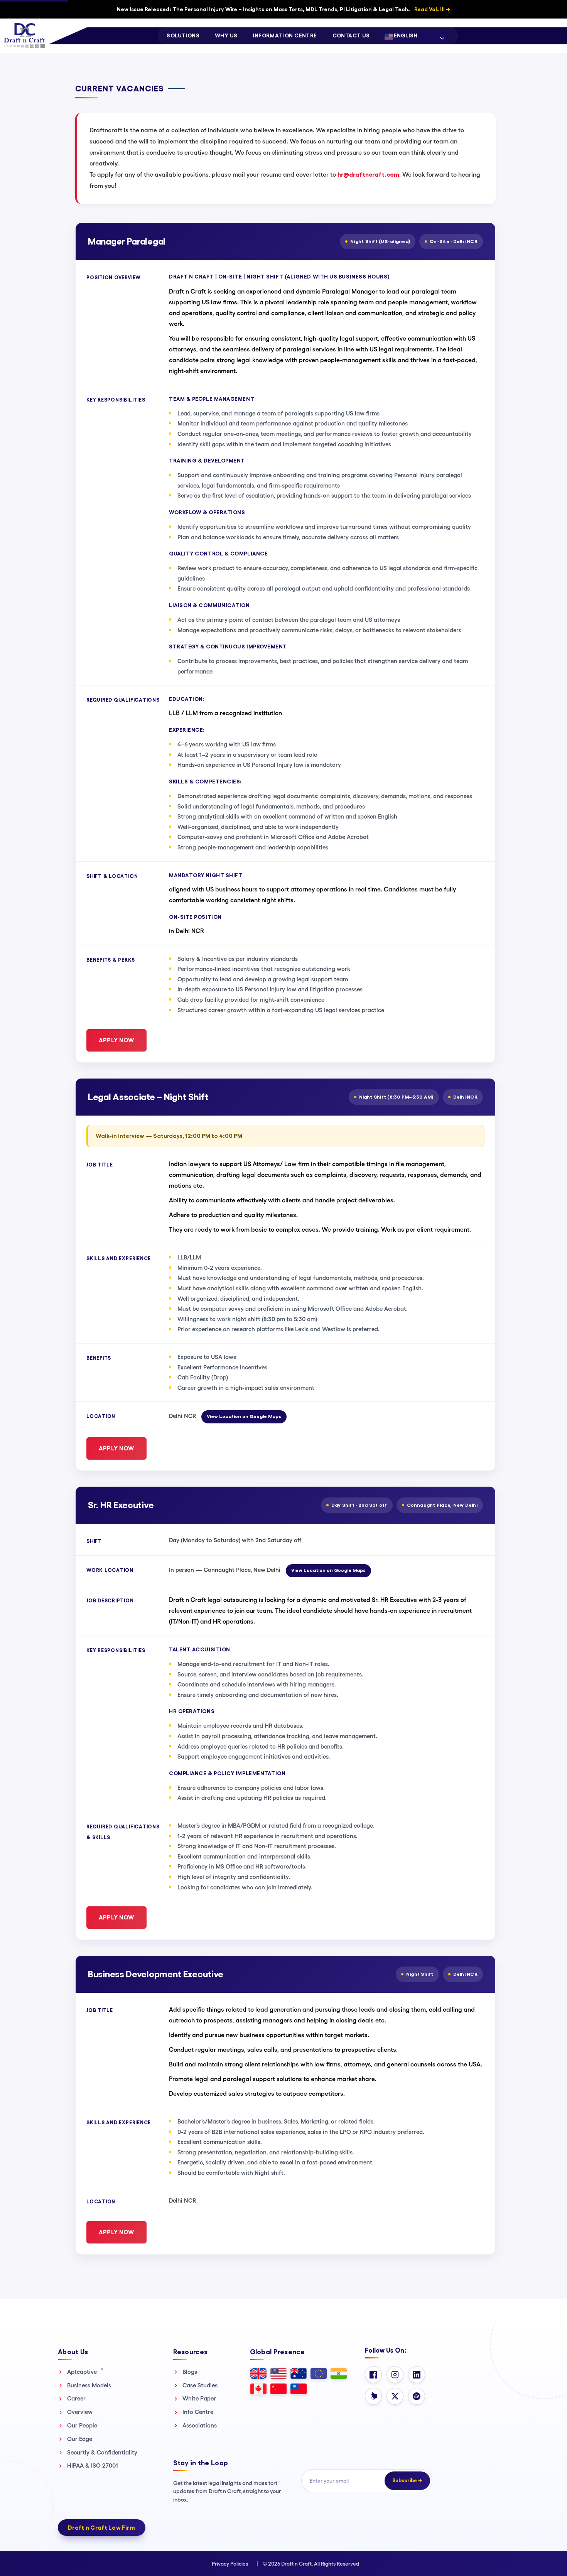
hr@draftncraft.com (368, 175)
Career (76, 2398)
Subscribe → (407, 2481)
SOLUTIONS (183, 35)
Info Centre (198, 2412)
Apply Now (116, 1040)
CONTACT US (351, 35)
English (405, 35)
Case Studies (200, 2385)
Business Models (89, 2385)
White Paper (199, 2398)
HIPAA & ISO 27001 (93, 2465)
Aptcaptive (85, 2372)
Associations (200, 2425)
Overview (80, 2412)
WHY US (226, 35)
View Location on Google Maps (244, 1416)
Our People (82, 2425)
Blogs (190, 2372)
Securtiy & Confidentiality (102, 2452)
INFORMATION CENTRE (285, 35)
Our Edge (80, 2439)
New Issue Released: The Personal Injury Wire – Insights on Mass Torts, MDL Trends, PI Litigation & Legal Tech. (283, 9)
